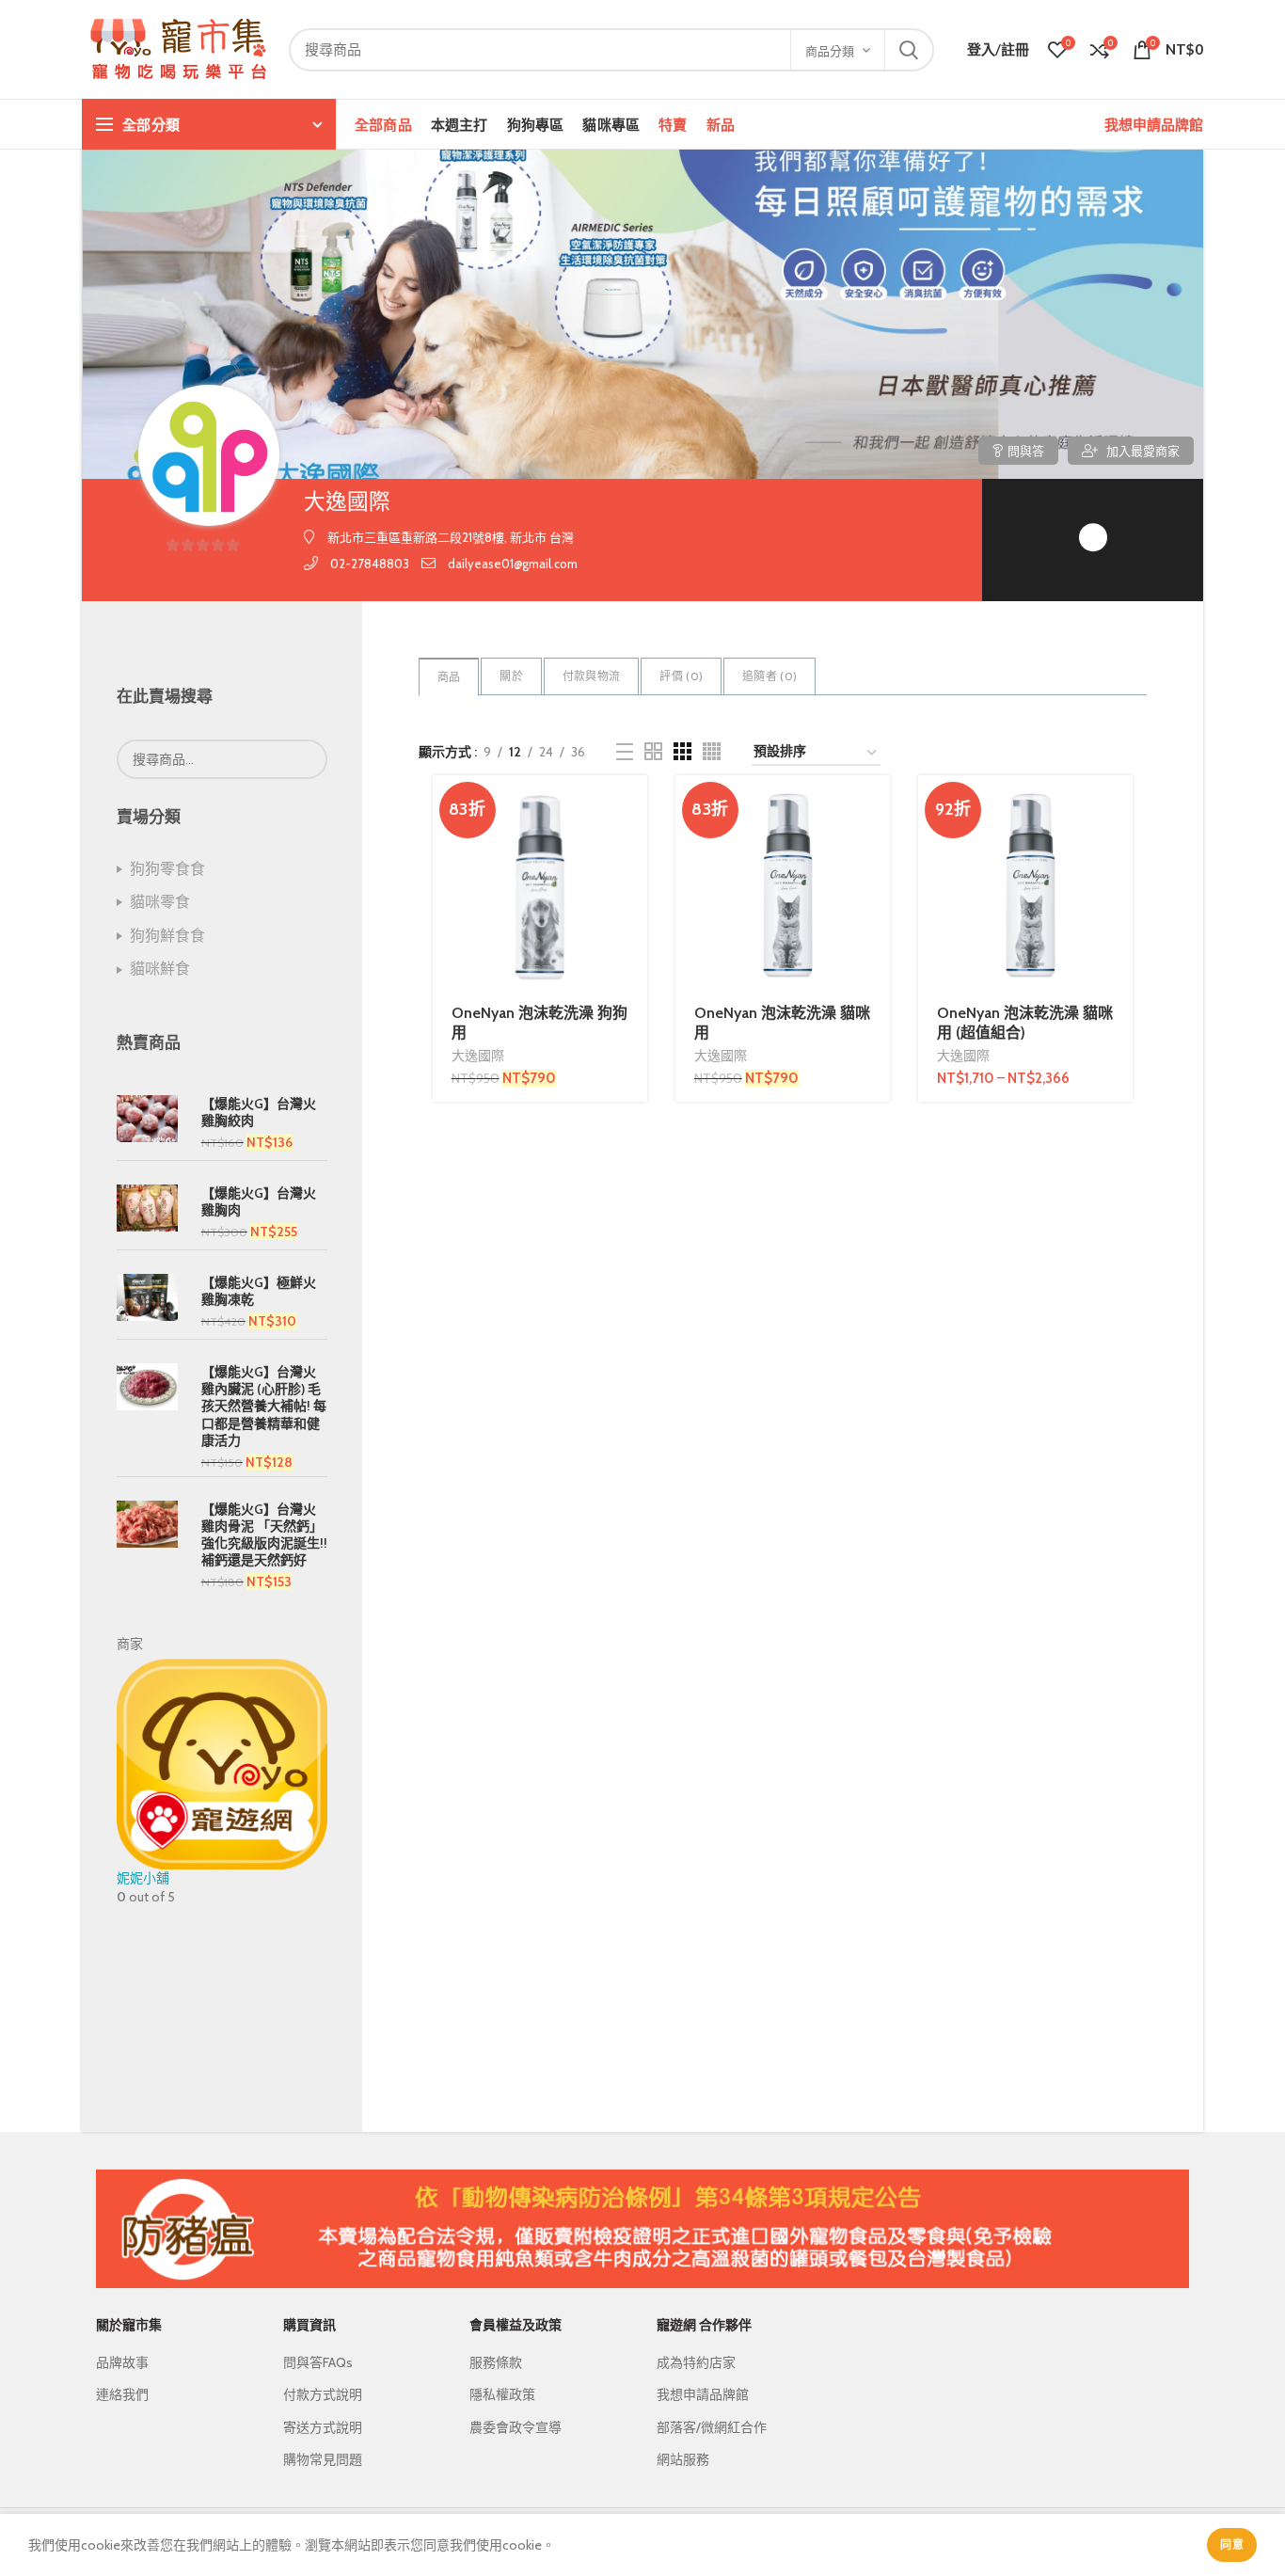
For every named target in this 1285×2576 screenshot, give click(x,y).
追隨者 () (769, 676)
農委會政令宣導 (516, 2427)
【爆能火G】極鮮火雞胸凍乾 (259, 1291)
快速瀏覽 (633, 848)
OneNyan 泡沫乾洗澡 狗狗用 (539, 1023)
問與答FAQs (318, 2362)
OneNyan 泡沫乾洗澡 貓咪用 (782, 1023)
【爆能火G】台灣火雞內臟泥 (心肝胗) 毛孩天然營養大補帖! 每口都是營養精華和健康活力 (264, 1406)
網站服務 (683, 2459)
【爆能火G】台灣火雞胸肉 (259, 1201)
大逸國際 (478, 1056)
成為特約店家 (696, 2362)
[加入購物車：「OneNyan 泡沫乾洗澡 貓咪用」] (876, 806)
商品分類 (830, 51)
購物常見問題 (323, 2459)
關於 (511, 676)
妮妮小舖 (143, 1878)
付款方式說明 (323, 2394)
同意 (1232, 2544)
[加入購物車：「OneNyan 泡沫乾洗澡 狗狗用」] (633, 806)
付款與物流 (592, 676)
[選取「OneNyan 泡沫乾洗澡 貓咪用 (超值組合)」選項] (1118, 806)
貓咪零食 (160, 902)
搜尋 (909, 50)
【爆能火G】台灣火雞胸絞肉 (259, 1112)
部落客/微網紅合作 (712, 2427)
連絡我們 (122, 2394)
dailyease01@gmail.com (513, 564)
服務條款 (496, 2362)
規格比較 (633, 890)
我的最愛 (633, 933)
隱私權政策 (502, 2394)
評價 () (681, 676)
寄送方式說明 (323, 2427)
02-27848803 (370, 564)
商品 (449, 677)
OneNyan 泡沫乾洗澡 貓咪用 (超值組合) (1025, 1023)
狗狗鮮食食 (167, 936)
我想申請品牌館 (1154, 124)
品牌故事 (122, 2362)
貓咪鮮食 (160, 969)
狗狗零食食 (167, 869)
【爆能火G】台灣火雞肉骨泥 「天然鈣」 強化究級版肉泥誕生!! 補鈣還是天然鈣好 (264, 1535)
